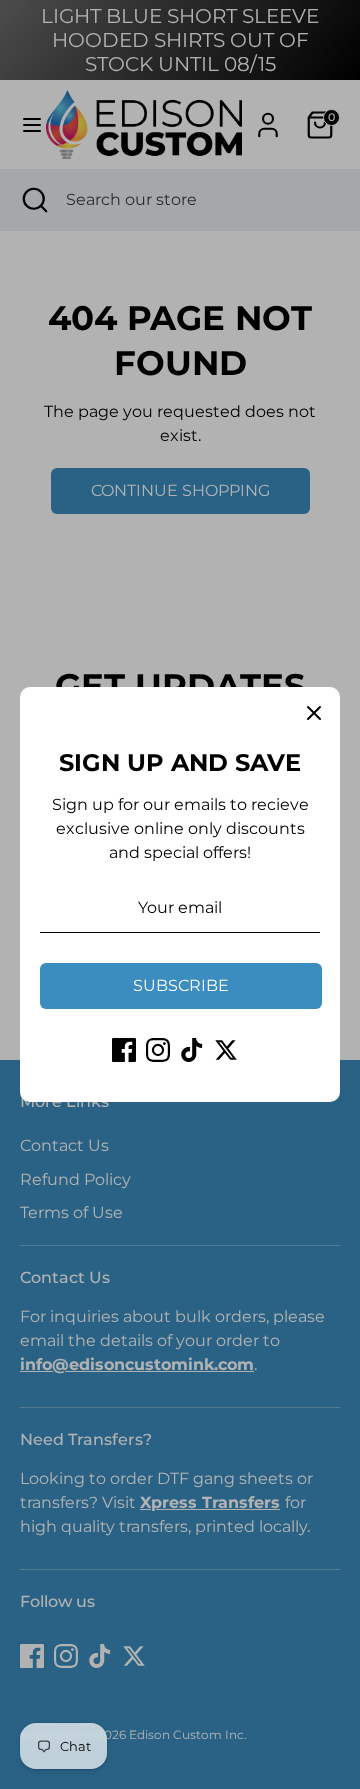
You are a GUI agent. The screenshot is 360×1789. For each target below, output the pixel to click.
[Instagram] (158, 1050)
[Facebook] (124, 1050)
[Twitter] (226, 1050)
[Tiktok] (192, 1050)
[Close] (314, 713)
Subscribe (181, 985)
